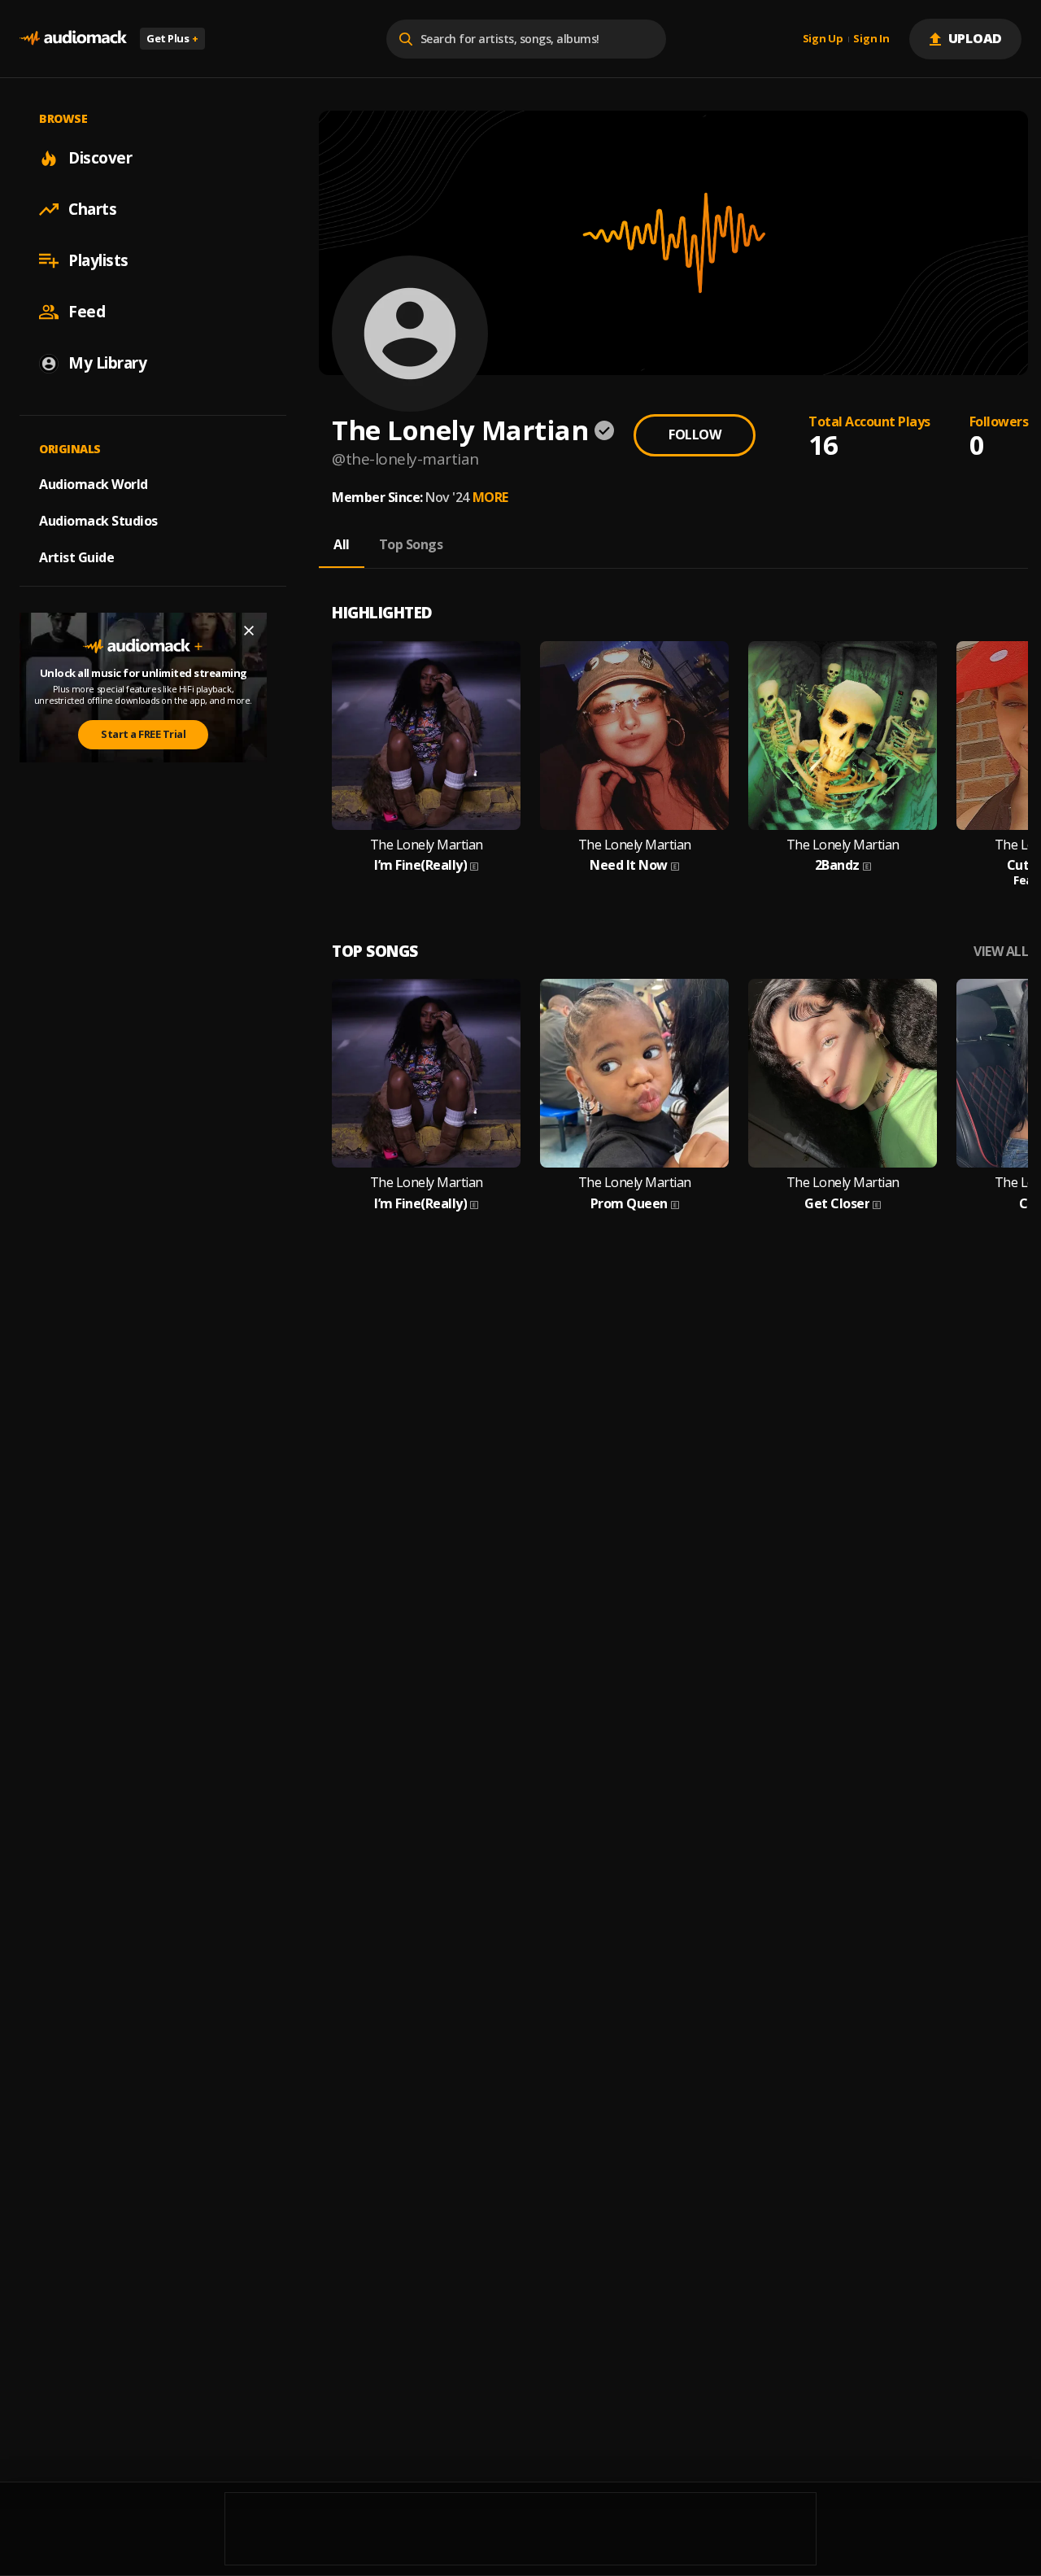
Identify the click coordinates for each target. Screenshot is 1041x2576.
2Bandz (837, 865)
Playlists (98, 260)
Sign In (871, 39)
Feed (87, 312)
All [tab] (342, 544)
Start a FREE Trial (143, 734)
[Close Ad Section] (249, 631)
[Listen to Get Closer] (843, 1073)
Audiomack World (94, 484)
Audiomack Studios (98, 521)
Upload (976, 38)
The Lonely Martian (427, 845)
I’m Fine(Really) (420, 865)
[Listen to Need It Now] (634, 736)
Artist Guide (76, 557)
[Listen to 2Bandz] (843, 736)
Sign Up (823, 39)
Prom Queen (629, 1204)
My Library (107, 363)
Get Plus (172, 38)
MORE (490, 497)
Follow (695, 434)
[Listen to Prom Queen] (634, 1073)
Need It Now (629, 865)
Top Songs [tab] (411, 544)
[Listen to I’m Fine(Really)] (426, 736)
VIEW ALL (1001, 952)
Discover (100, 158)
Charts (92, 209)
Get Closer (837, 1204)
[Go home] (73, 39)
